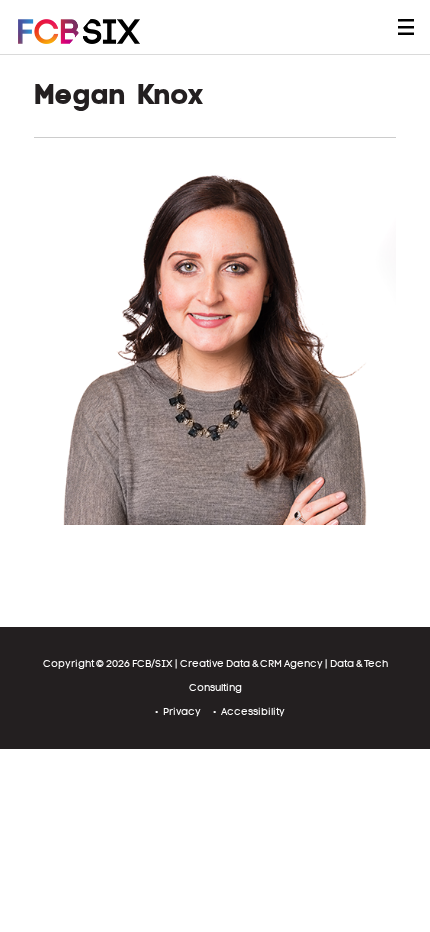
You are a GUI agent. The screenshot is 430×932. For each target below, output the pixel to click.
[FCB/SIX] (98, 31)
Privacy (182, 711)
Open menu (406, 27)
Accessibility (253, 711)
